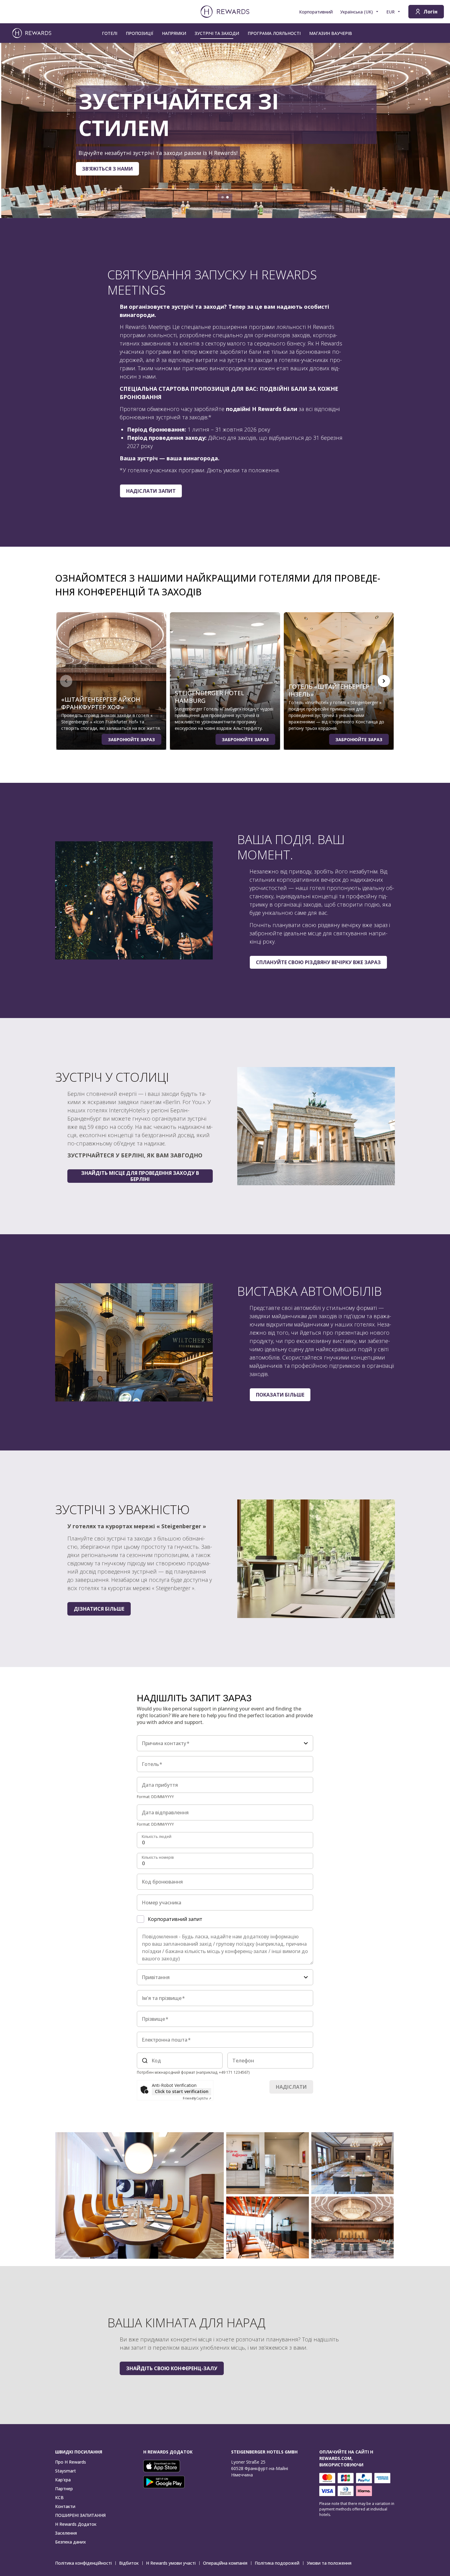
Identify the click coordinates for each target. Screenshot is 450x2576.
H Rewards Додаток (76, 2524)
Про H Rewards (71, 2462)
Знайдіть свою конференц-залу (172, 2368)
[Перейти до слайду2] (227, 197)
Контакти (65, 2506)
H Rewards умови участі (171, 2563)
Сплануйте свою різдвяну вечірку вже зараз (318, 962)
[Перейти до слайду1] (223, 197)
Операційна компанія (225, 2563)
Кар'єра (63, 2480)
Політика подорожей (277, 2563)
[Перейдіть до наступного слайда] (439, 130)
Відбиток (129, 2563)
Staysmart (66, 2471)
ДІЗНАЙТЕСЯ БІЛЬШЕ (46, 160)
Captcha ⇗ (197, 2098)
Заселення (66, 2533)
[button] (139, 2195)
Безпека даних (71, 2542)
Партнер (64, 2489)
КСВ (59, 2497)
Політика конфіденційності (83, 2563)
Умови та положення (329, 2563)
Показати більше (280, 1395)
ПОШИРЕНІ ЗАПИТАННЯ (80, 2515)
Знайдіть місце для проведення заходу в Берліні (140, 1176)
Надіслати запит (151, 491)
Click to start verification (182, 2091)
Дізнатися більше (99, 1609)
